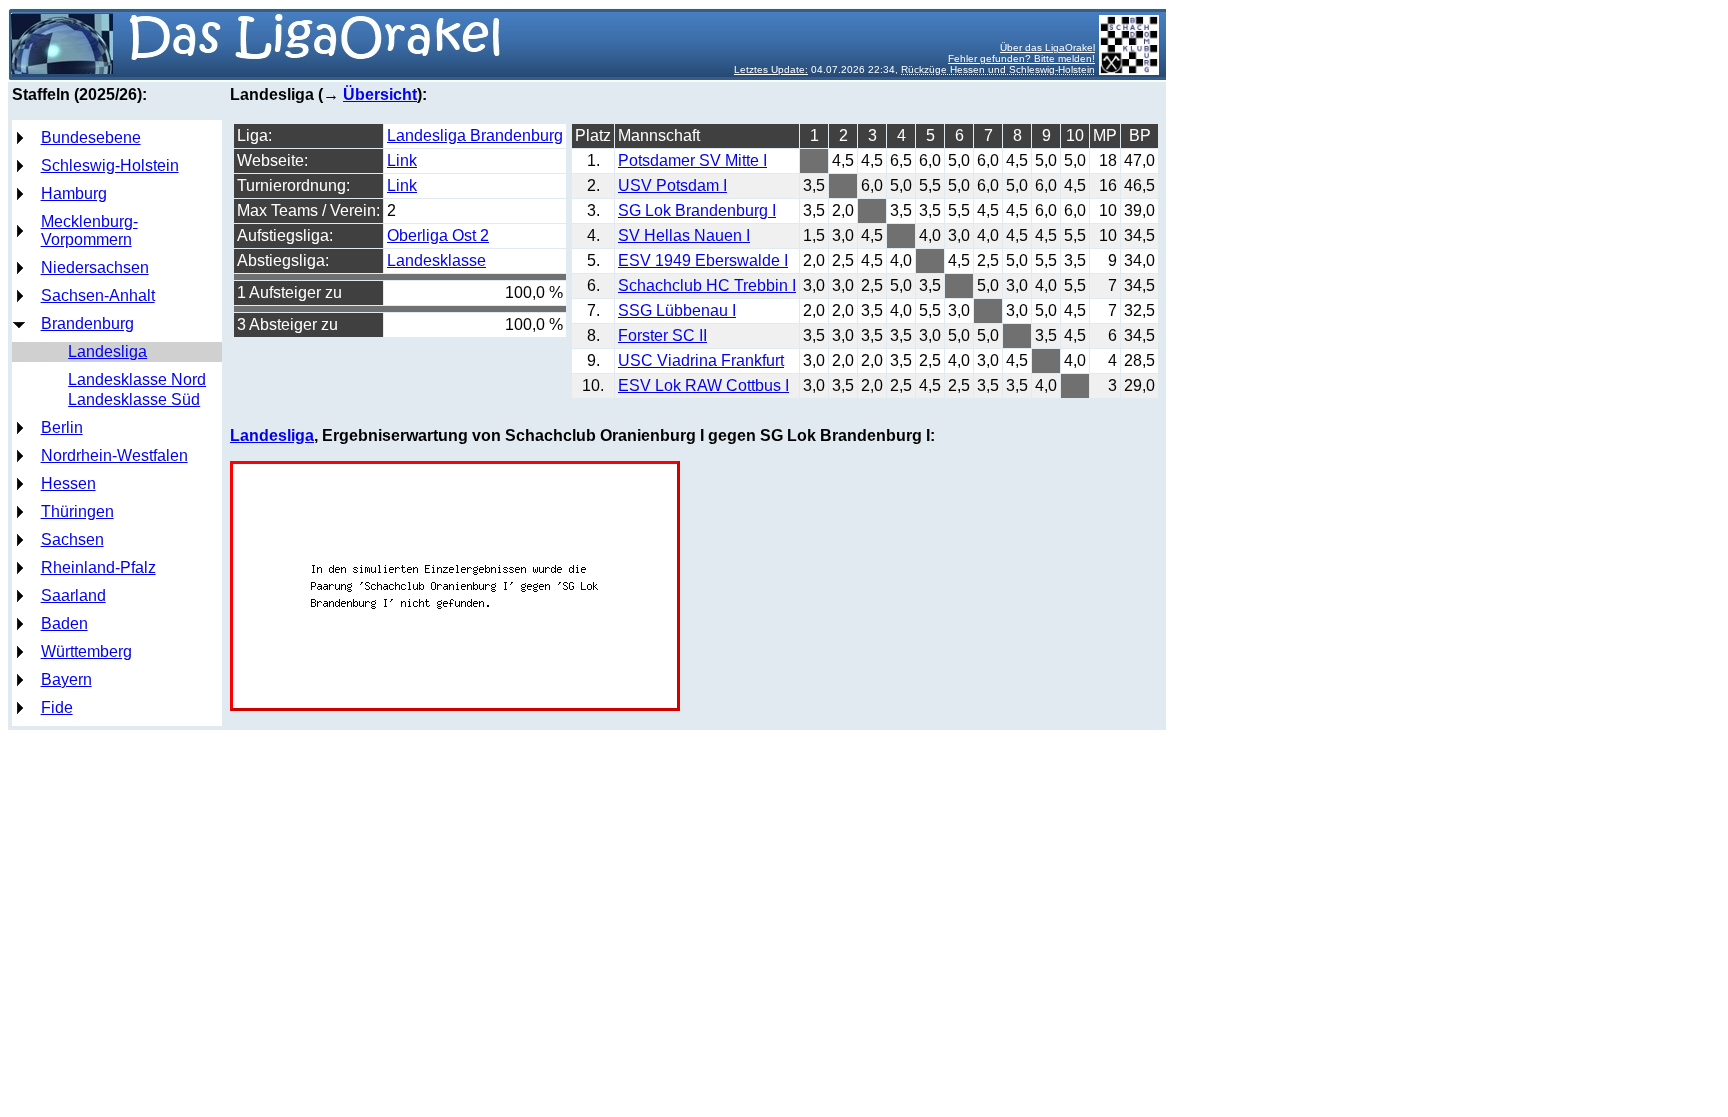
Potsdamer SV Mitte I (692, 160)
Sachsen (72, 539)
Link (402, 160)
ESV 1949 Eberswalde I (703, 260)
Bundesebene (91, 137)
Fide (57, 707)
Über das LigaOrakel (1047, 47)
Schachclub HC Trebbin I (707, 285)
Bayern (66, 679)
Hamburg (74, 193)
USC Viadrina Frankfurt (701, 360)
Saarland (73, 595)
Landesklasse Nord (137, 379)
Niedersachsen (95, 267)
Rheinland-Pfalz (98, 567)
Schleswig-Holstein (110, 165)
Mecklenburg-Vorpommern (89, 230)
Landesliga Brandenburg (475, 135)
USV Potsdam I (672, 185)
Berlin (62, 427)
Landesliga (107, 351)
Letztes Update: (771, 69)
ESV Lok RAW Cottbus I (703, 385)
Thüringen (77, 511)
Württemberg (86, 651)
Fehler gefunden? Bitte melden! (1021, 58)
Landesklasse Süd (134, 399)
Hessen (68, 483)
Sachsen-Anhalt (98, 295)
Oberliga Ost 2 (438, 235)
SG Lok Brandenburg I (697, 210)
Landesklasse (436, 260)
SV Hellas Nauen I (684, 235)
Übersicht (380, 94)
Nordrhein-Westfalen (114, 455)
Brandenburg (87, 323)
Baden (64, 623)
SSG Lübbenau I (677, 310)
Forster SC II (662, 335)
